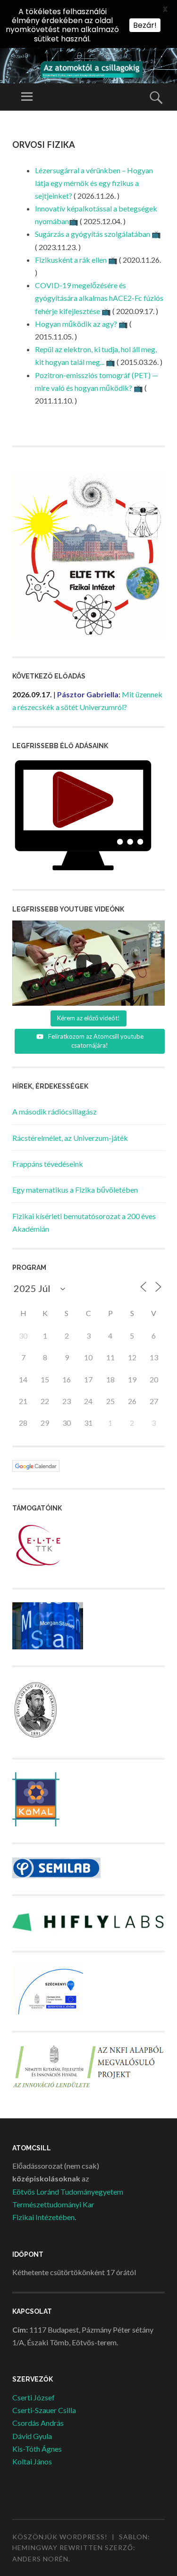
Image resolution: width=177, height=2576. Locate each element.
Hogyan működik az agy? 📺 (81, 324)
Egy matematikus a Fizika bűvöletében (75, 1190)
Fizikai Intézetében (43, 2217)
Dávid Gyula (32, 2436)
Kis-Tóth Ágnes (37, 2449)
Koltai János (32, 2461)
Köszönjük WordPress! (60, 2537)
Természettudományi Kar (53, 2204)
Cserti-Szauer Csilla (44, 2410)
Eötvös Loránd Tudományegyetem (68, 2192)
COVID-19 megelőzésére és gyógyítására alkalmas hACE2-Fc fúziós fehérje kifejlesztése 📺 (99, 298)
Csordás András (38, 2423)
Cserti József (34, 2397)
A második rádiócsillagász (55, 1111)
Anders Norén (40, 2559)
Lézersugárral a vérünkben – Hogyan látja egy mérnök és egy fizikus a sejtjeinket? (94, 183)
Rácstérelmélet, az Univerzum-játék (70, 1138)
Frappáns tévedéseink (48, 1164)
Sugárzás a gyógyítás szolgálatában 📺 (98, 234)
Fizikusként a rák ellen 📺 (76, 260)
